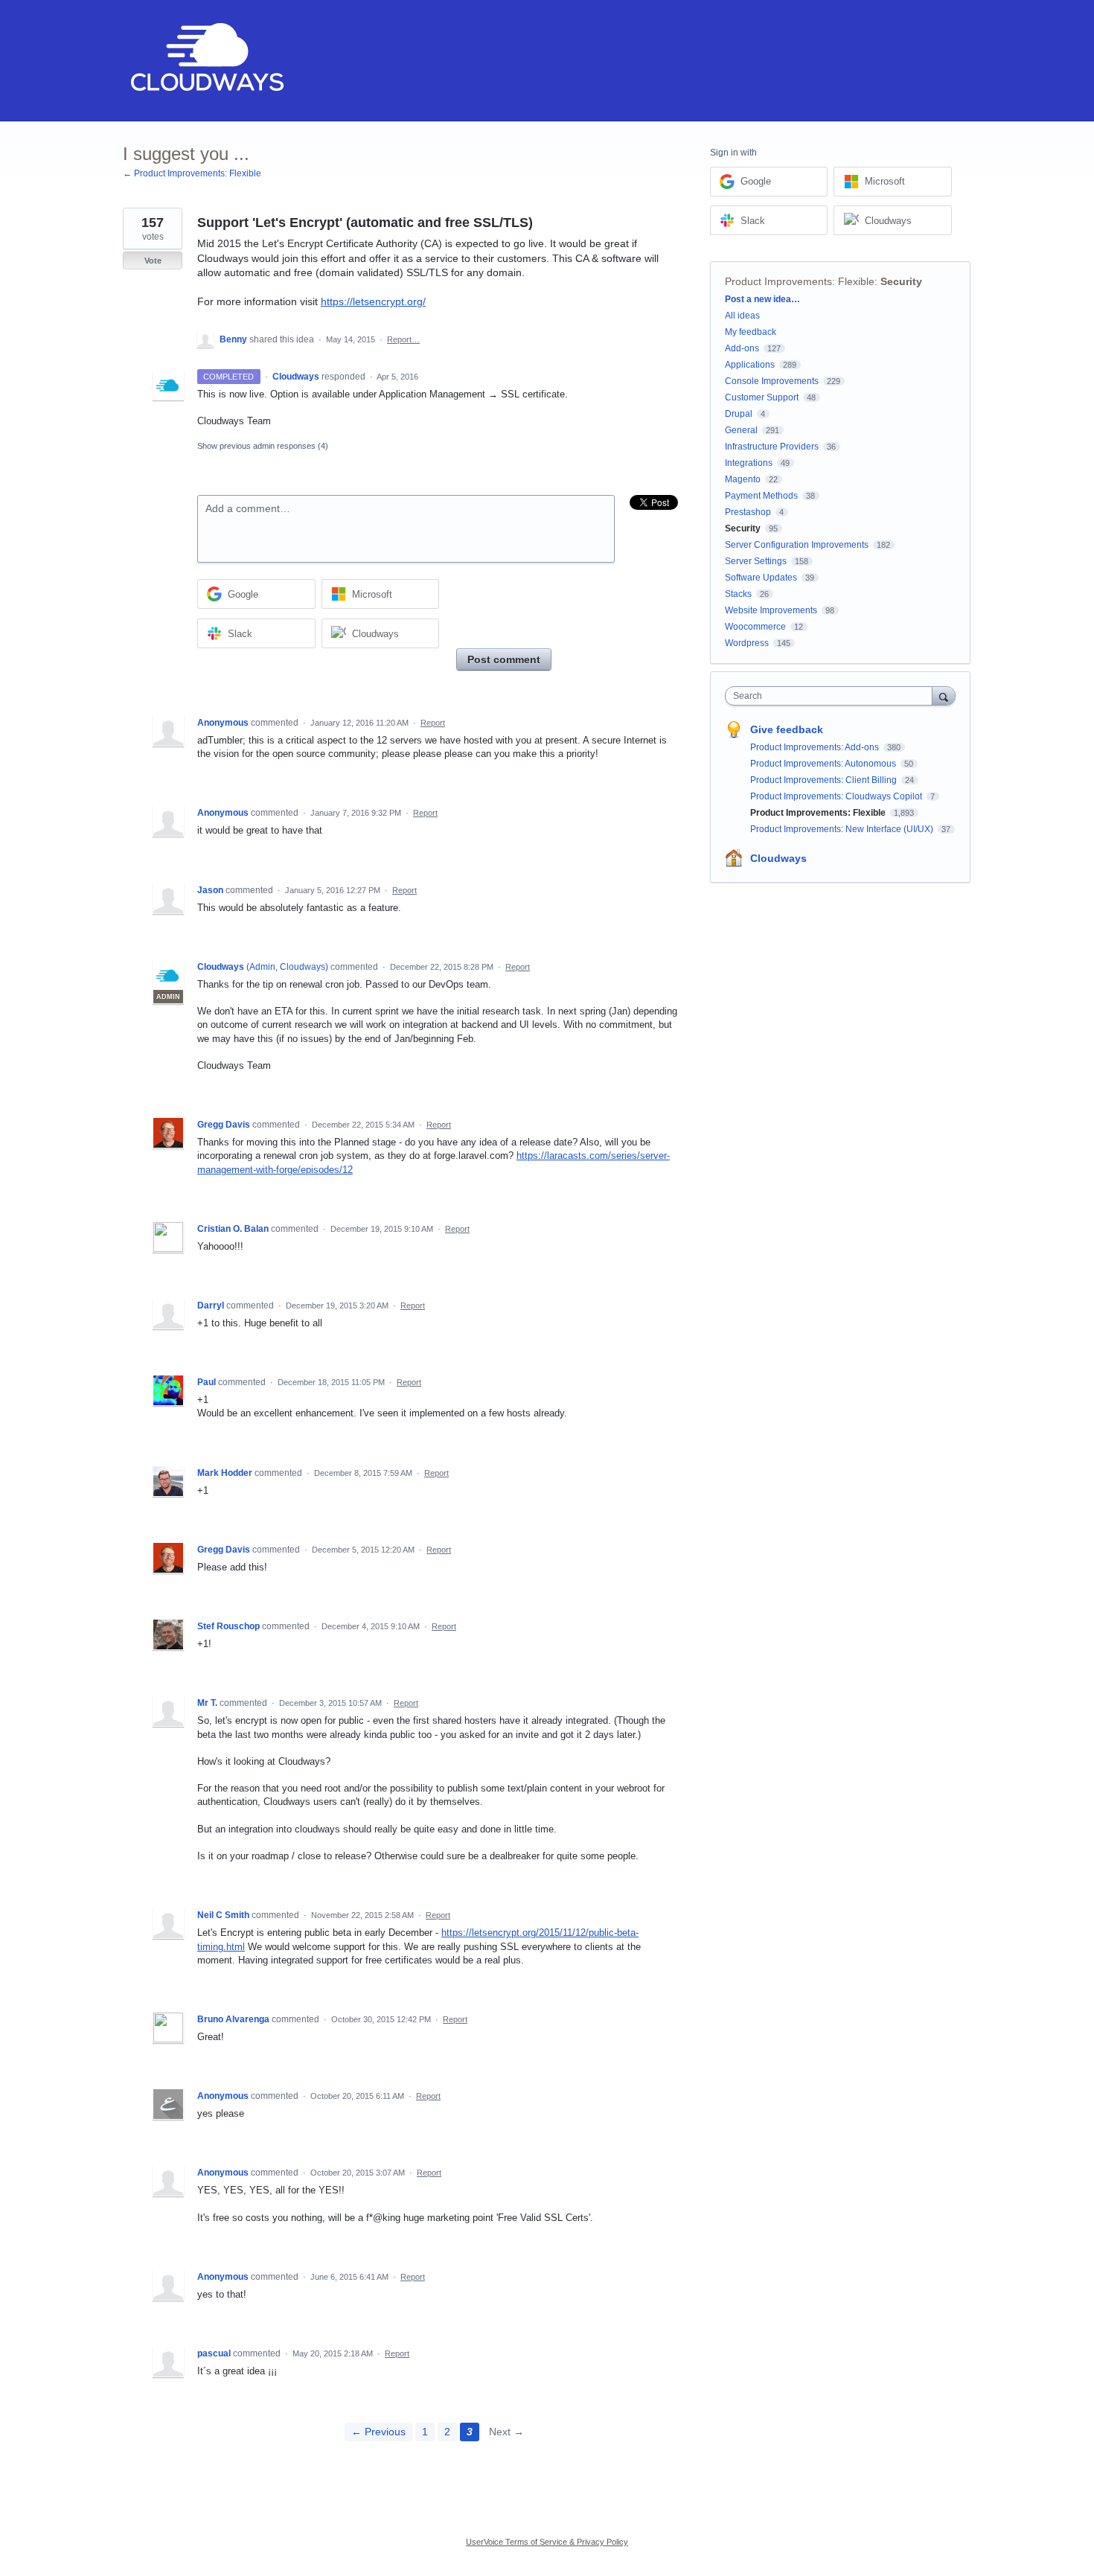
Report (433, 723)
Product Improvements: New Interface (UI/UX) (843, 829)
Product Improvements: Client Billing (825, 780)
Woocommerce (755, 627)
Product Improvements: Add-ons (816, 747)
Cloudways (778, 858)
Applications (750, 365)
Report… (403, 339)
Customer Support (762, 397)
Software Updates (761, 578)
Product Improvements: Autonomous (824, 764)
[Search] (944, 696)
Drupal (739, 414)
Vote (153, 261)
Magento (743, 479)
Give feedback (787, 729)
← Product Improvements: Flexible (192, 173)
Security (901, 281)
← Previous (378, 2432)
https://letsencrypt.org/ (373, 301)
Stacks (738, 594)
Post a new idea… (762, 299)
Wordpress (747, 643)
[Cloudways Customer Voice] (206, 61)
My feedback (751, 332)
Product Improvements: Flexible (800, 281)
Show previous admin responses (263, 446)
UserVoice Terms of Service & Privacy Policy (547, 2542)
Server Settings (756, 561)
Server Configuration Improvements (797, 545)
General (741, 430)
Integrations (749, 463)
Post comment (504, 659)
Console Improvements (772, 381)
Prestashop (748, 512)
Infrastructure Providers (772, 447)
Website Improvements (771, 610)
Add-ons (742, 348)
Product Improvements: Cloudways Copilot (837, 796)
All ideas (742, 316)
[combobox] (832, 696)
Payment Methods (761, 496)
